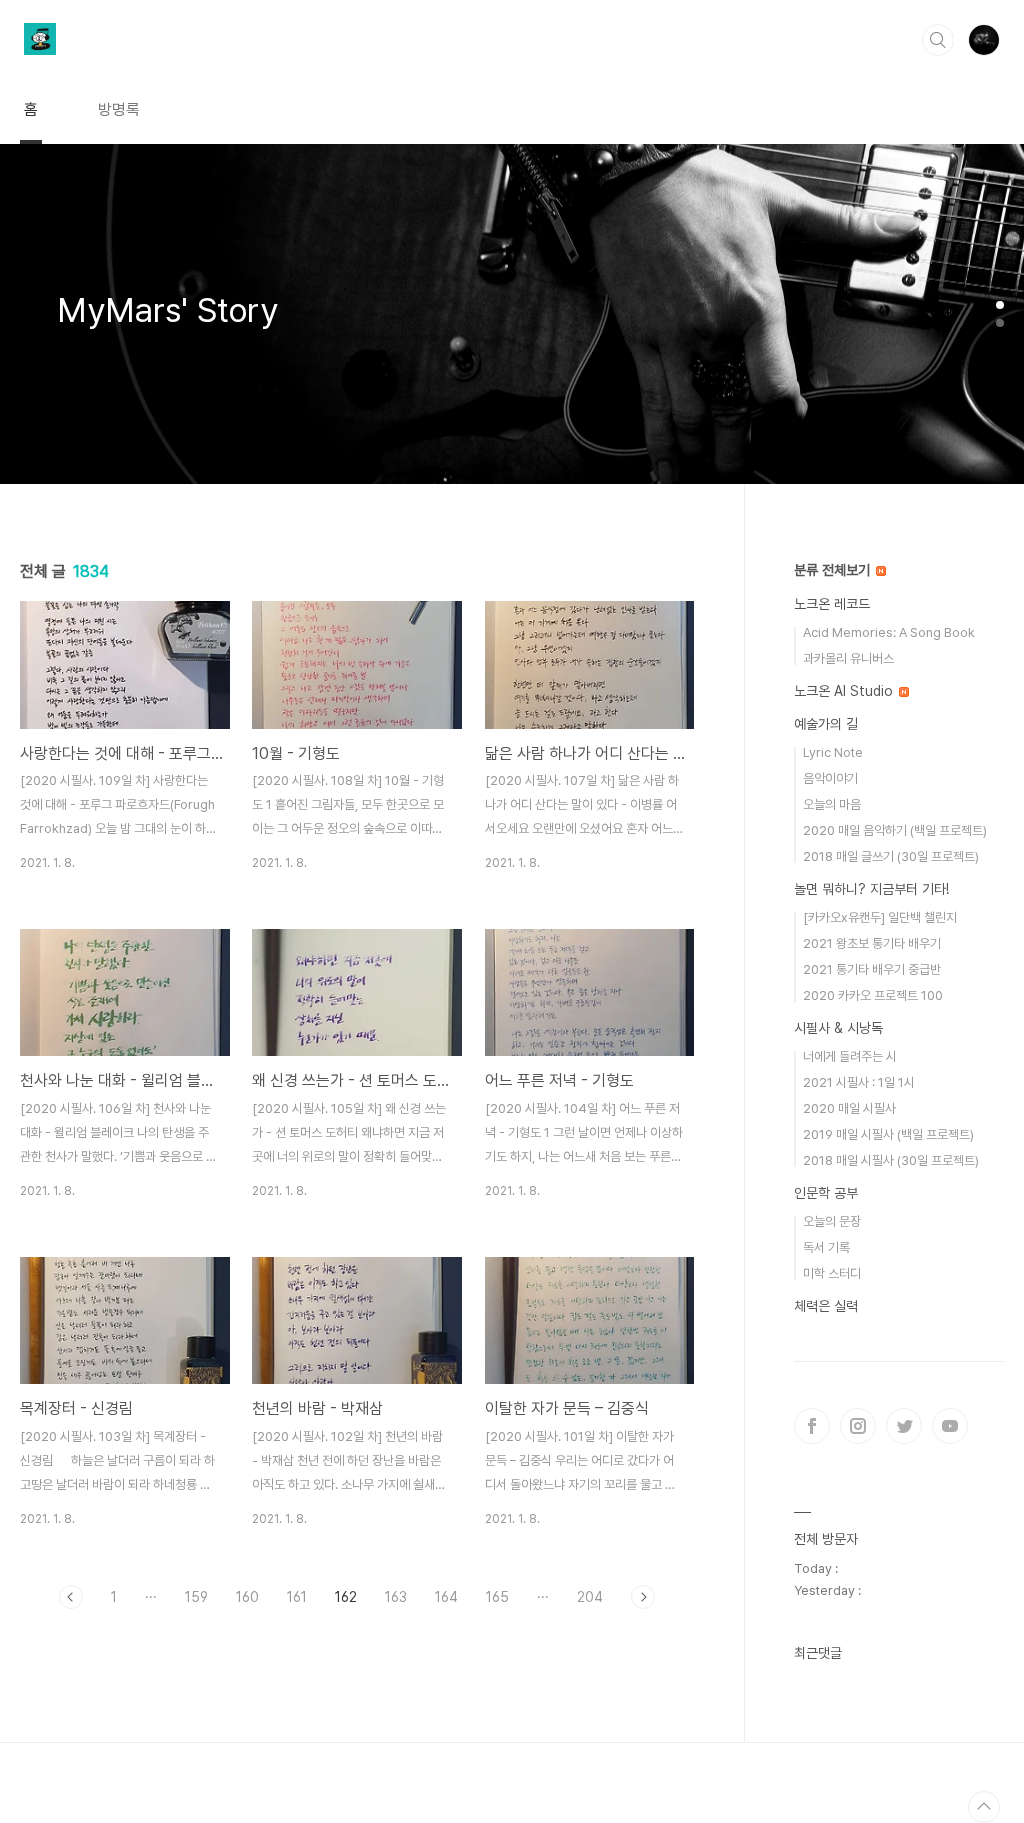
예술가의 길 (826, 724)
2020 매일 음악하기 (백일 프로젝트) (895, 830)
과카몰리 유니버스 (848, 658)
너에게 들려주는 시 (850, 1056)
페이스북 (812, 1426)
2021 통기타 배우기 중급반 (872, 969)
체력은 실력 (826, 1306)
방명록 (119, 109)
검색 (938, 40)
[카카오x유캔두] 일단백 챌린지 (880, 917)
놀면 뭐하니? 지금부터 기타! (871, 889)
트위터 (904, 1426)
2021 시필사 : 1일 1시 (859, 1082)
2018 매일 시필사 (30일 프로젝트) (891, 1160)
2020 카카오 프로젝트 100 (873, 995)
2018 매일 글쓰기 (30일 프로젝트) (891, 856)
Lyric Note (833, 752)
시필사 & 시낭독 (838, 1028)
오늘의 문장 (832, 1221)
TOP (984, 1807)
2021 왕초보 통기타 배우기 (872, 943)
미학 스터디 (832, 1273)
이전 (71, 1597)
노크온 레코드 (832, 604)
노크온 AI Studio (845, 691)
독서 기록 (826, 1247)
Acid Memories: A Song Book (889, 632)
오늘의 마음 (832, 804)
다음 (643, 1597)
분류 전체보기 (834, 570)
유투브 (950, 1426)
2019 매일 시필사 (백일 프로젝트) (888, 1134)
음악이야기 (830, 778)
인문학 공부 (826, 1193)
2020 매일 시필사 (849, 1108)
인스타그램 (858, 1426)
